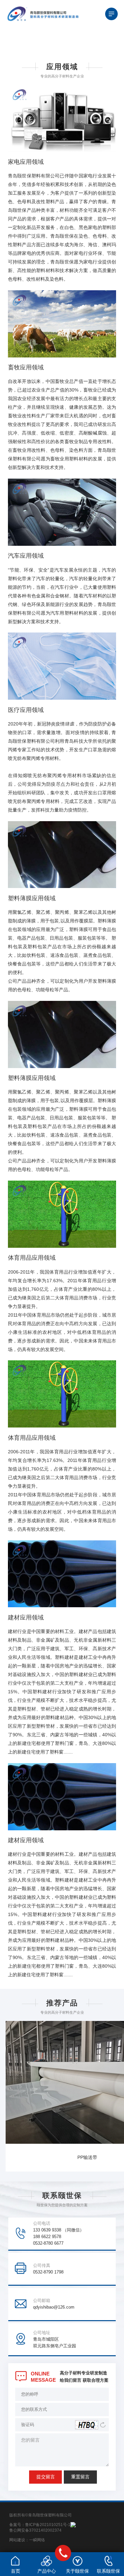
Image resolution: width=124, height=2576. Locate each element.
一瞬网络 (37, 2540)
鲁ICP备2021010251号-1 (48, 2525)
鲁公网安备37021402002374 (35, 2530)
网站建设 (17, 2540)
